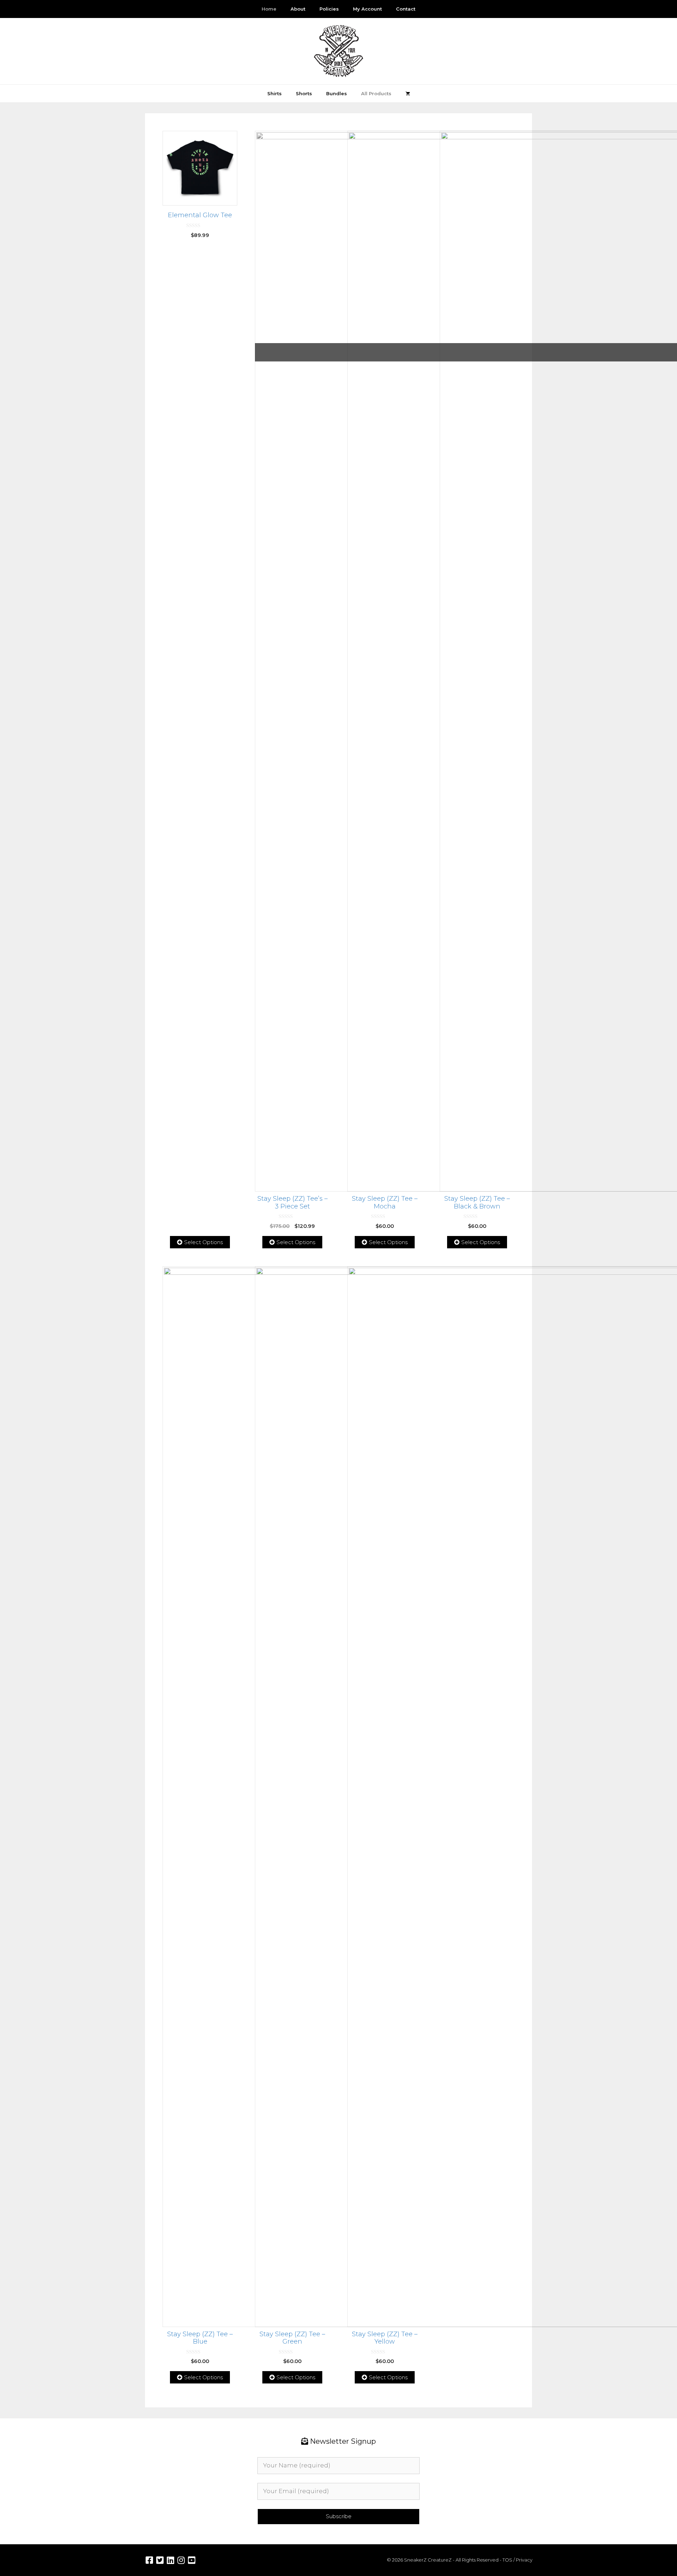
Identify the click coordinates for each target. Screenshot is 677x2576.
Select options (203, 1242)
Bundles (337, 93)
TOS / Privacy (517, 2560)
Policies (329, 9)
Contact (406, 9)
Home (269, 9)
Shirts (275, 93)
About (298, 9)
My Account (367, 9)
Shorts (304, 93)
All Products (376, 93)
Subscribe (339, 2516)
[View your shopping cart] (408, 93)
